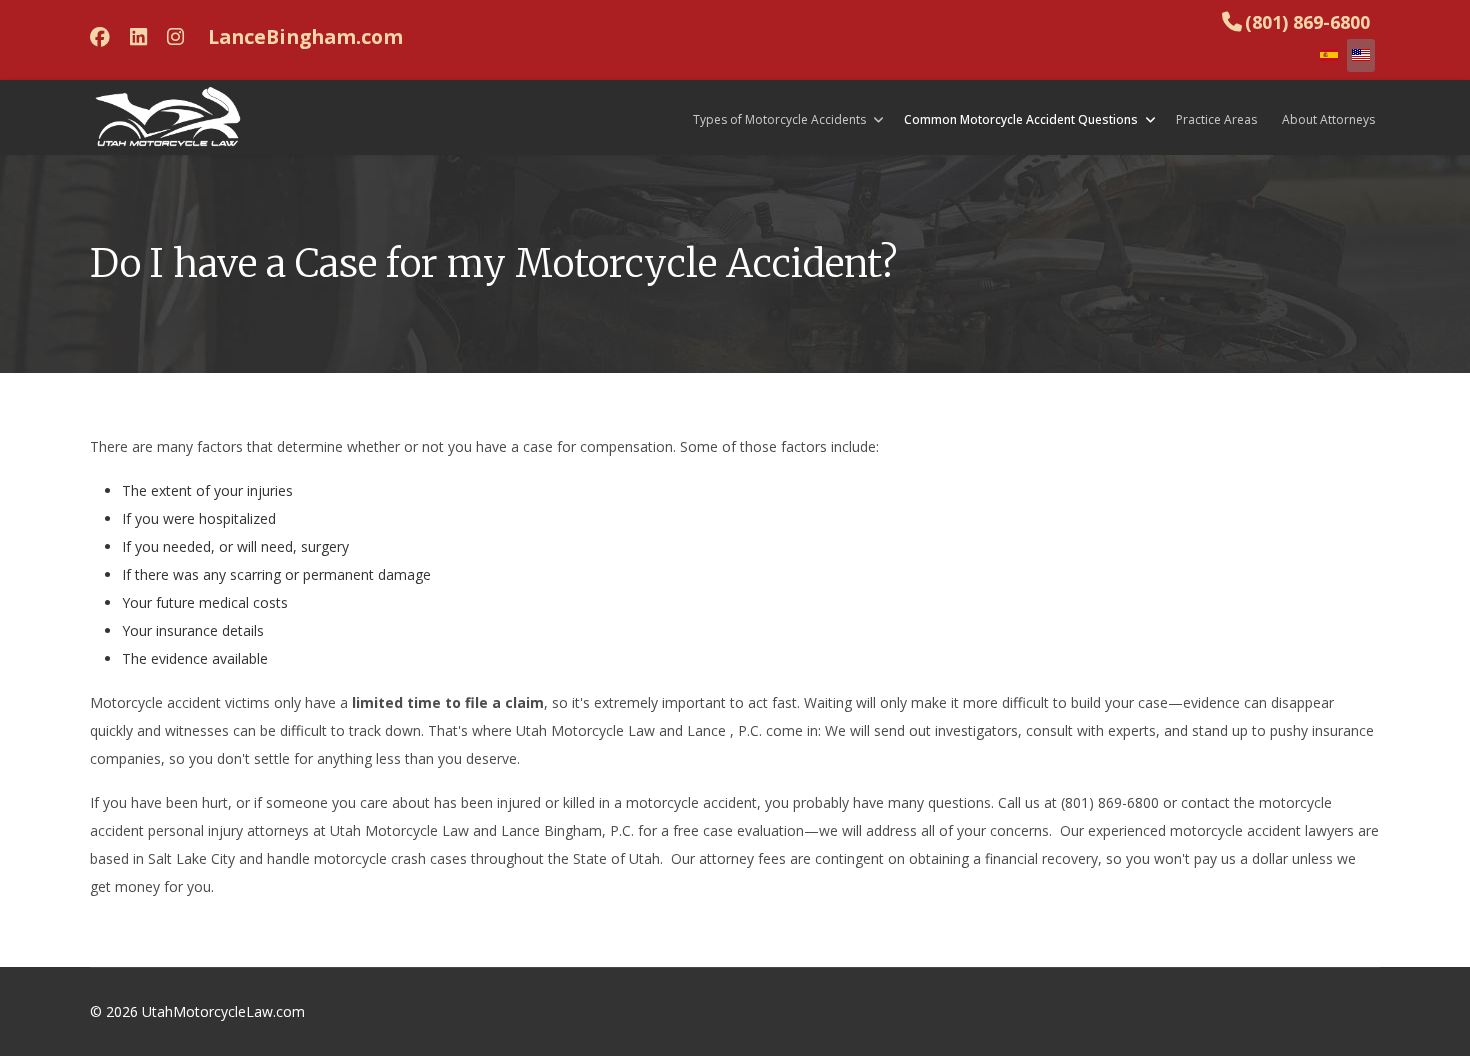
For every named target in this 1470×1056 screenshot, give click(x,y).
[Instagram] (175, 36)
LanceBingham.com (305, 36)
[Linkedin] (138, 36)
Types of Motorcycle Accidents (779, 119)
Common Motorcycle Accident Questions (1021, 119)
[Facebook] (100, 36)
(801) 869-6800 (1307, 22)
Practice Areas (1216, 119)
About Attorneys (1328, 119)
